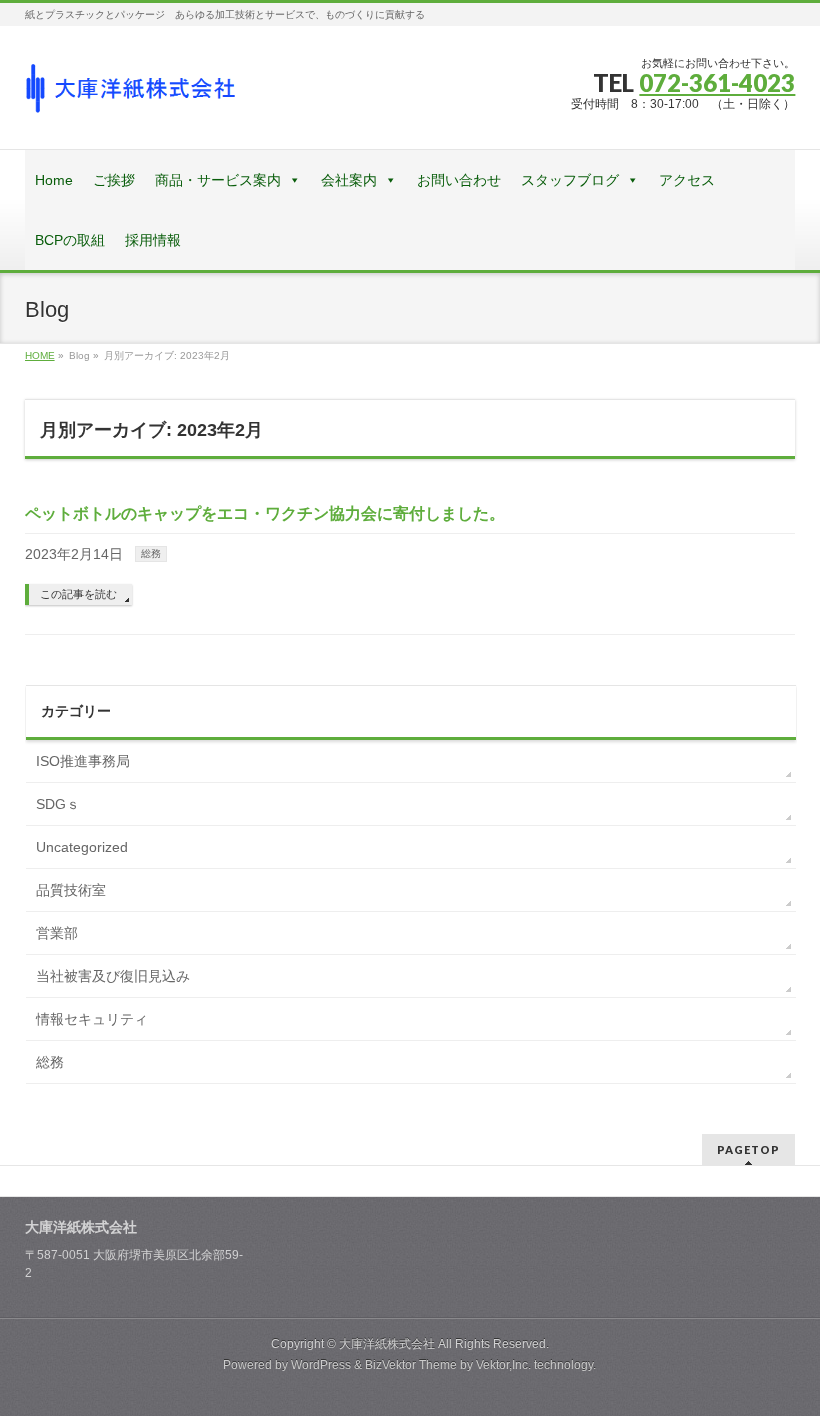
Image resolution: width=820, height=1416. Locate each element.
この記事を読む (78, 594)
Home (54, 180)
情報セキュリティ (92, 1019)
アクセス (687, 180)
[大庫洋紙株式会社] (131, 96)
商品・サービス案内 (218, 180)
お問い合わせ (459, 180)
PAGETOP (748, 1149)
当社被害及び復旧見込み (113, 976)
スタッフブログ (570, 180)
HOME (40, 355)
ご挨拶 (114, 180)
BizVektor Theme (411, 1365)
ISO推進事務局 (83, 761)
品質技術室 (71, 890)
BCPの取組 (70, 240)
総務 (151, 553)
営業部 (57, 933)
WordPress (321, 1365)
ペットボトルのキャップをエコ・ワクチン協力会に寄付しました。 (265, 513)
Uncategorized (82, 847)
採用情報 (153, 240)
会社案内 (349, 180)
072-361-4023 (717, 82)
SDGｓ (58, 804)
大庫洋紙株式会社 (387, 1344)
